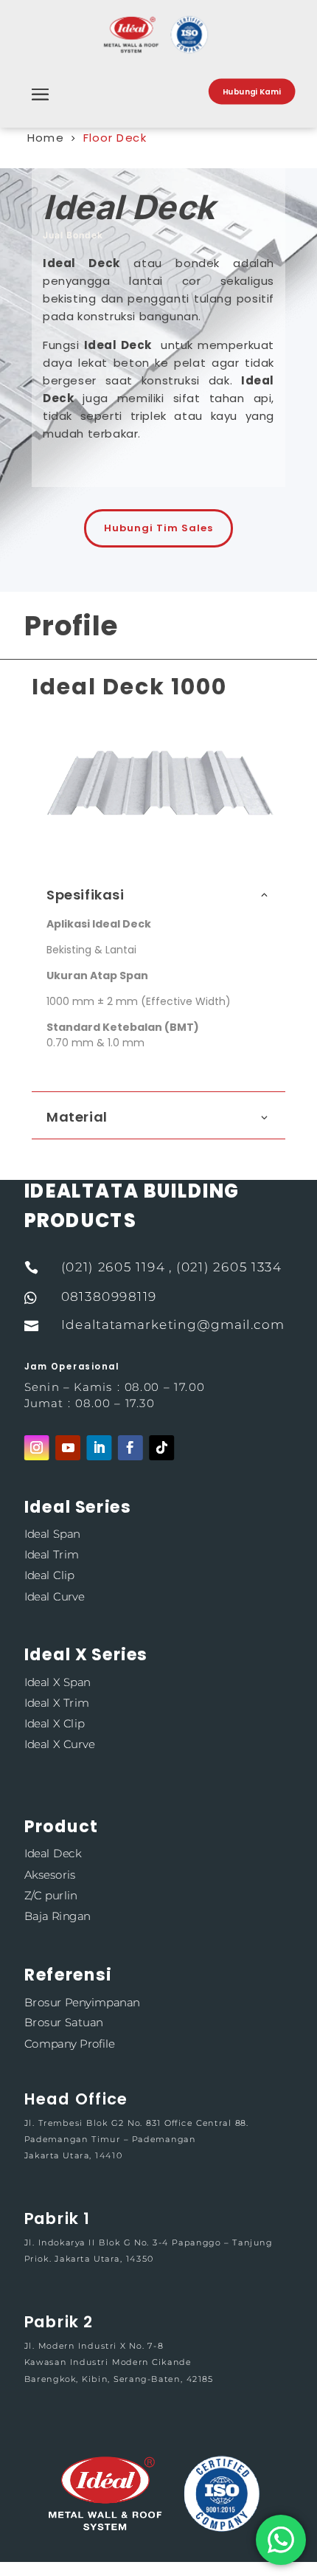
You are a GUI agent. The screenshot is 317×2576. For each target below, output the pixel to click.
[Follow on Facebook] (130, 1448)
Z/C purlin (51, 1895)
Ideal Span (52, 1534)
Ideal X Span (58, 1682)
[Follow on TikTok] (161, 1448)
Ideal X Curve (59, 1745)
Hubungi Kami (252, 91)
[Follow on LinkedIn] (99, 1448)
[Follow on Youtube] (68, 1448)
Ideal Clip (49, 1576)
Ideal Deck (53, 1854)
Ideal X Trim (57, 1703)
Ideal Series (78, 1507)
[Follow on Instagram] (37, 1448)
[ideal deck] (158, 825)
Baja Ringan (58, 1916)
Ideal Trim (52, 1555)
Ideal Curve (55, 1596)
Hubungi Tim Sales (158, 528)
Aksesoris (50, 1875)
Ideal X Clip (55, 1724)
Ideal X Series (86, 1655)
